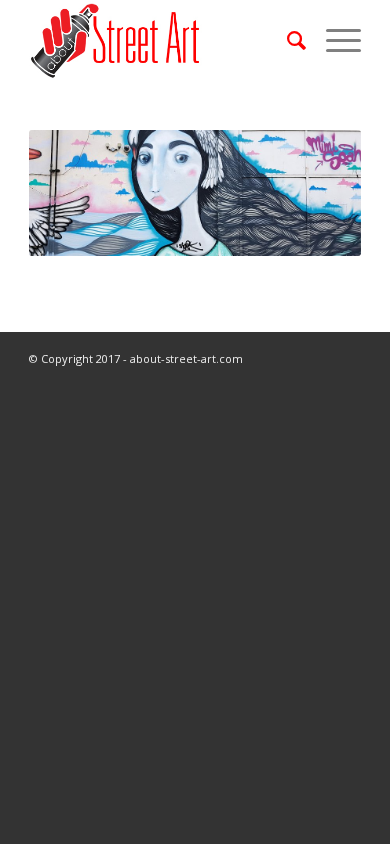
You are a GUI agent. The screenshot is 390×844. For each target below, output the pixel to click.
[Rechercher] (286, 40)
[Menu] (333, 40)
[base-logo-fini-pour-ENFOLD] (161, 40)
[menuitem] (286, 40)
